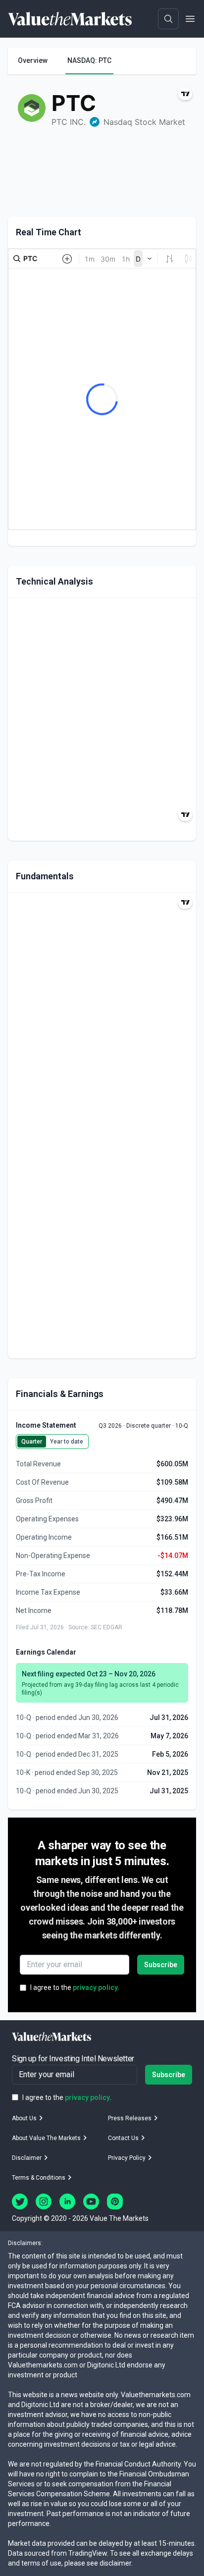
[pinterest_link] (115, 2201)
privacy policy (95, 1987)
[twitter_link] (20, 2201)
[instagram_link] (44, 2201)
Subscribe (161, 1965)
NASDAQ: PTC (89, 60)
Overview (33, 60)
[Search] (168, 19)
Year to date (67, 1442)
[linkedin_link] (67, 2201)
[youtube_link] (91, 2201)
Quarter (32, 1442)
